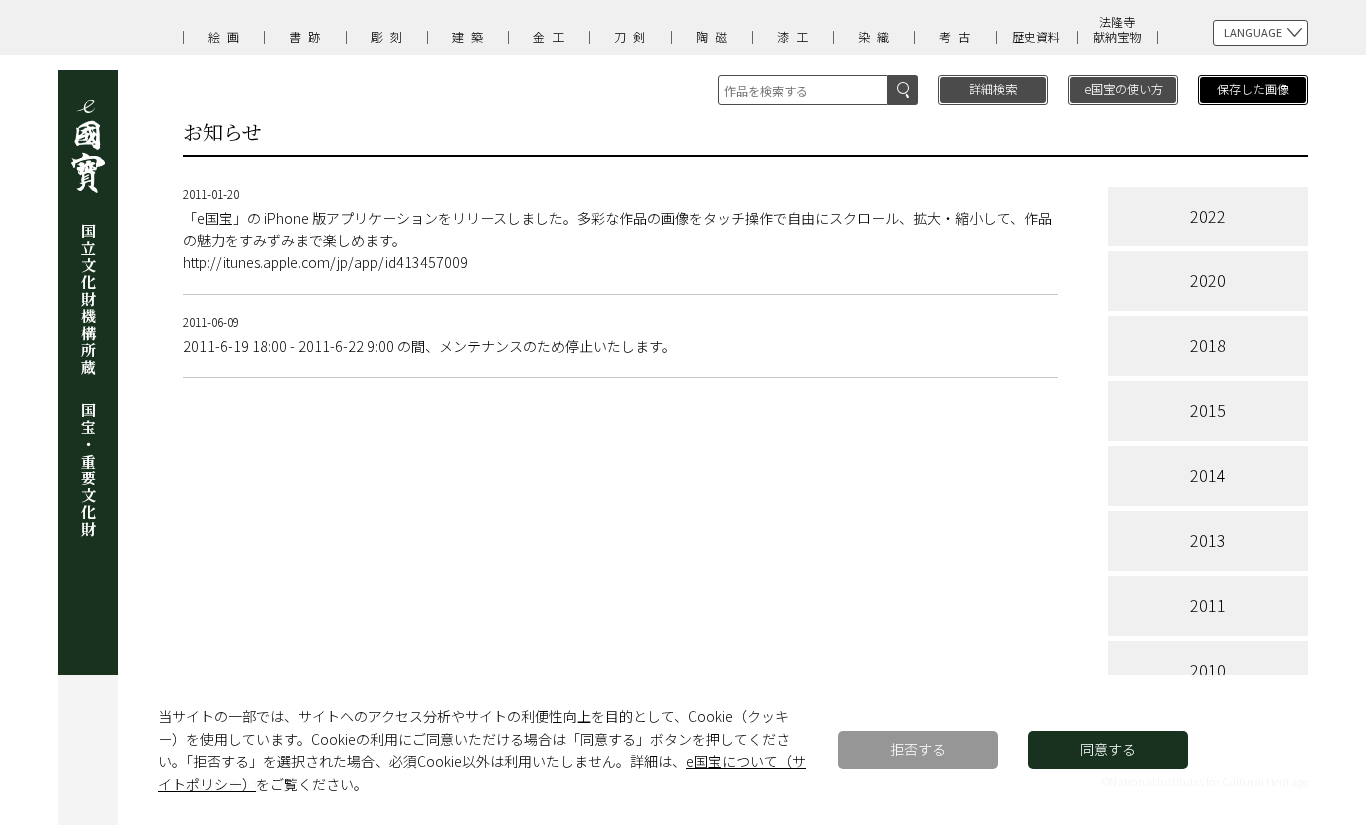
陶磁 (715, 36)
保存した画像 (1253, 88)
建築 (471, 36)
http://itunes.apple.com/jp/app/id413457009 (325, 262)
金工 (552, 36)
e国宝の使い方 (1123, 88)
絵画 (227, 36)
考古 (958, 36)
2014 (1208, 475)
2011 (1208, 605)
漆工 (796, 36)
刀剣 (633, 36)
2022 (1208, 216)
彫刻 (390, 36)
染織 (877, 36)
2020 (1208, 280)
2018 (1208, 345)
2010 (1208, 670)
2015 (1208, 410)
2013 (1208, 540)
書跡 (308, 36)
